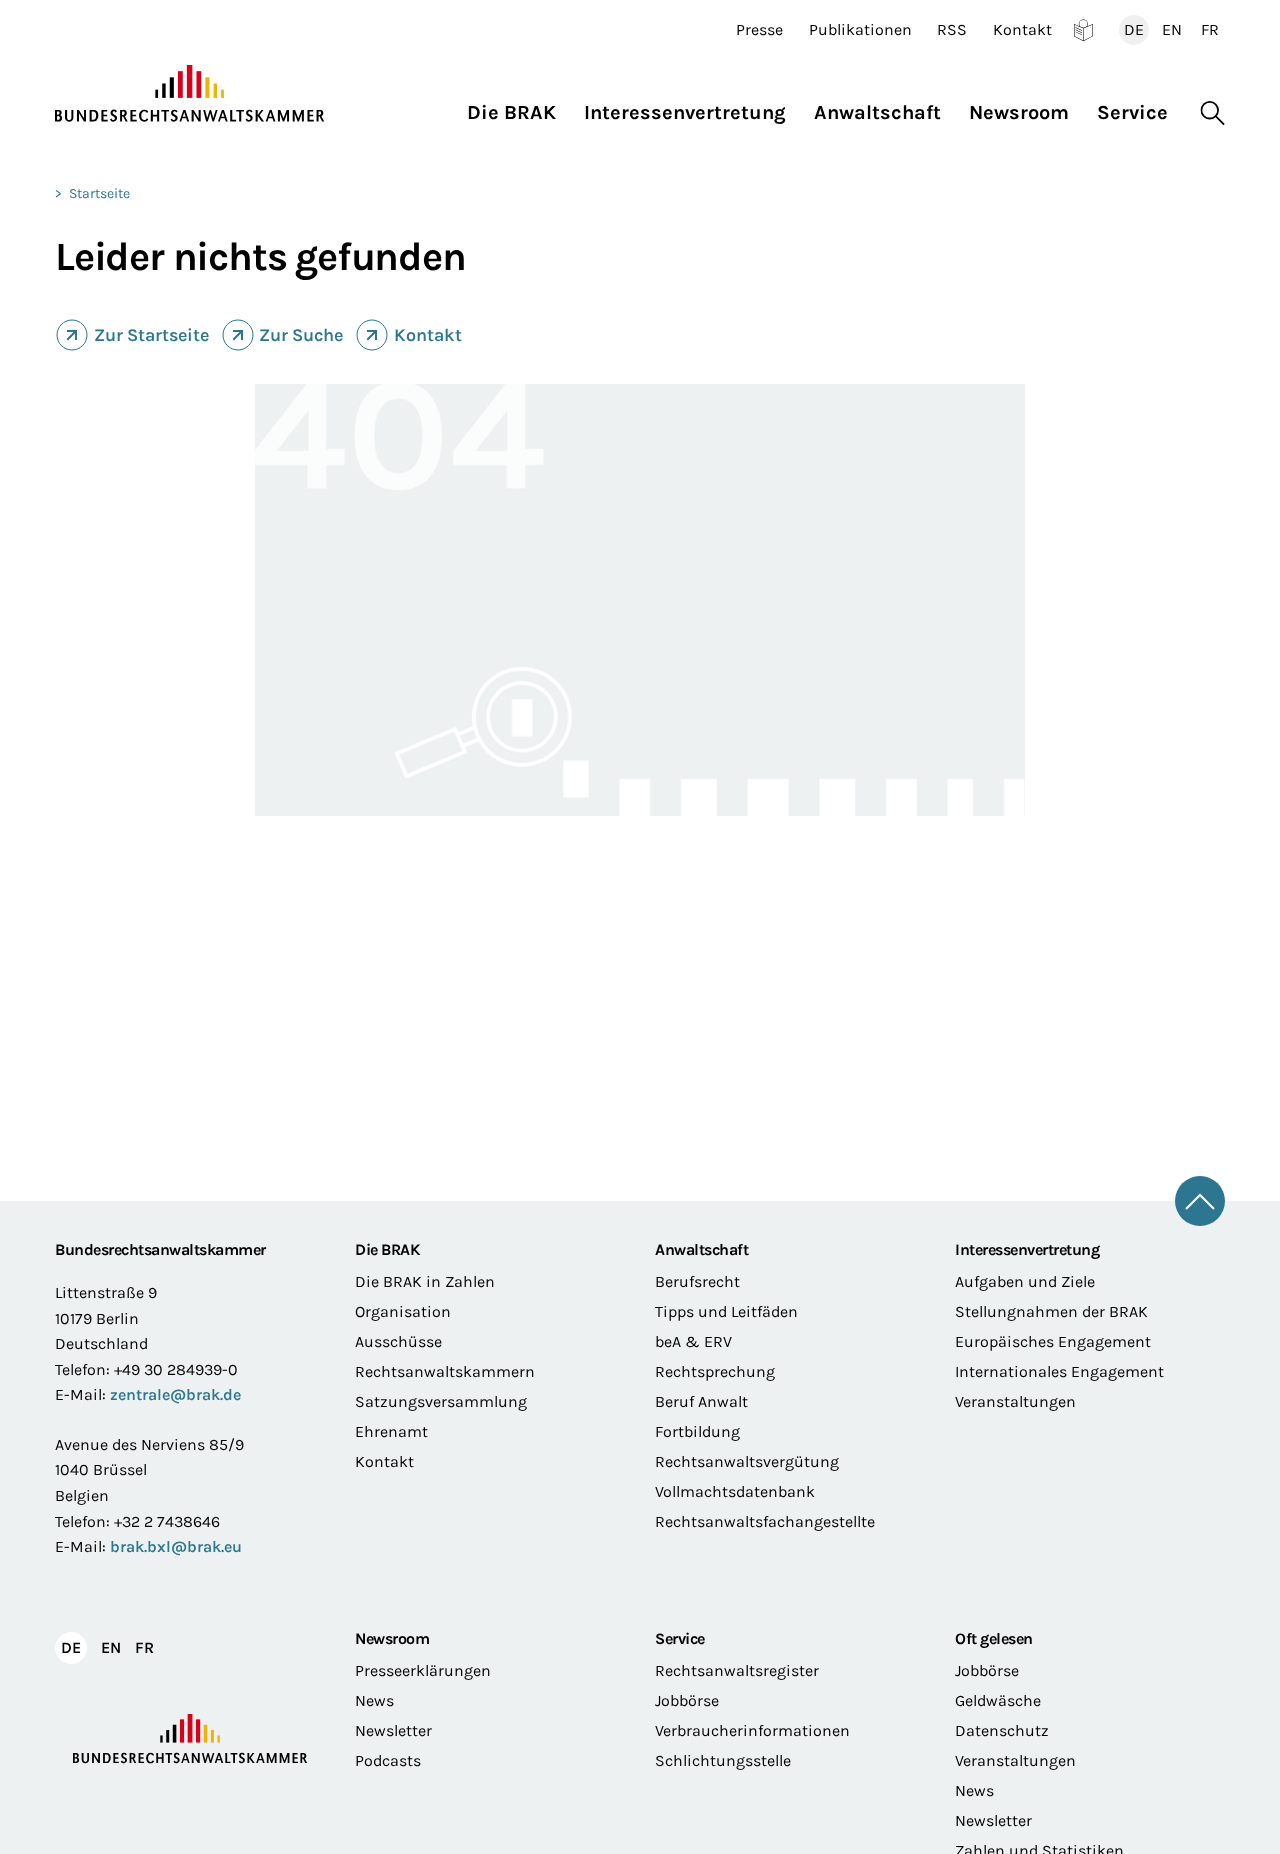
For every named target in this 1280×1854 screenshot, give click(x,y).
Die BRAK (387, 1249)
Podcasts (388, 1760)
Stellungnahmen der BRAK (1051, 1311)
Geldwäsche (998, 1700)
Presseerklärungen (423, 1670)
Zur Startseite (151, 335)
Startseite (99, 193)
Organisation (403, 1311)
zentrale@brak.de (175, 1394)
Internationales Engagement (1059, 1371)
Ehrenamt (391, 1431)
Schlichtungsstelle (723, 1760)
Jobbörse (687, 1700)
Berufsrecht (697, 1281)
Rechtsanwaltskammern (445, 1371)
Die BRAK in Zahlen (425, 1281)
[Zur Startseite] (190, 94)
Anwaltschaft (701, 1249)
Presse (759, 30)
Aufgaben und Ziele (1025, 1281)
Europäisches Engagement (1053, 1341)
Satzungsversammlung (441, 1401)
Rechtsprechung (715, 1371)
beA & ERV (693, 1341)
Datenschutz (1002, 1730)
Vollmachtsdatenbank (735, 1491)
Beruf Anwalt (701, 1401)
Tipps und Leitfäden (726, 1311)
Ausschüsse (398, 1341)
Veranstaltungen (1015, 1401)
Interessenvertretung (1027, 1249)
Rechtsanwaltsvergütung (747, 1461)
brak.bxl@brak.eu (176, 1546)
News (374, 1700)
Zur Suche (301, 335)
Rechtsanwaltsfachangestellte (765, 1521)
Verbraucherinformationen (752, 1730)
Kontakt (1022, 30)
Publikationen (860, 30)
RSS (952, 30)
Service (680, 1638)
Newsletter (393, 1730)
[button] (518, 107)
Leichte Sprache (1083, 30)
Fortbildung (697, 1431)
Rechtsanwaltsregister (737, 1670)
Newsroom (392, 1638)
